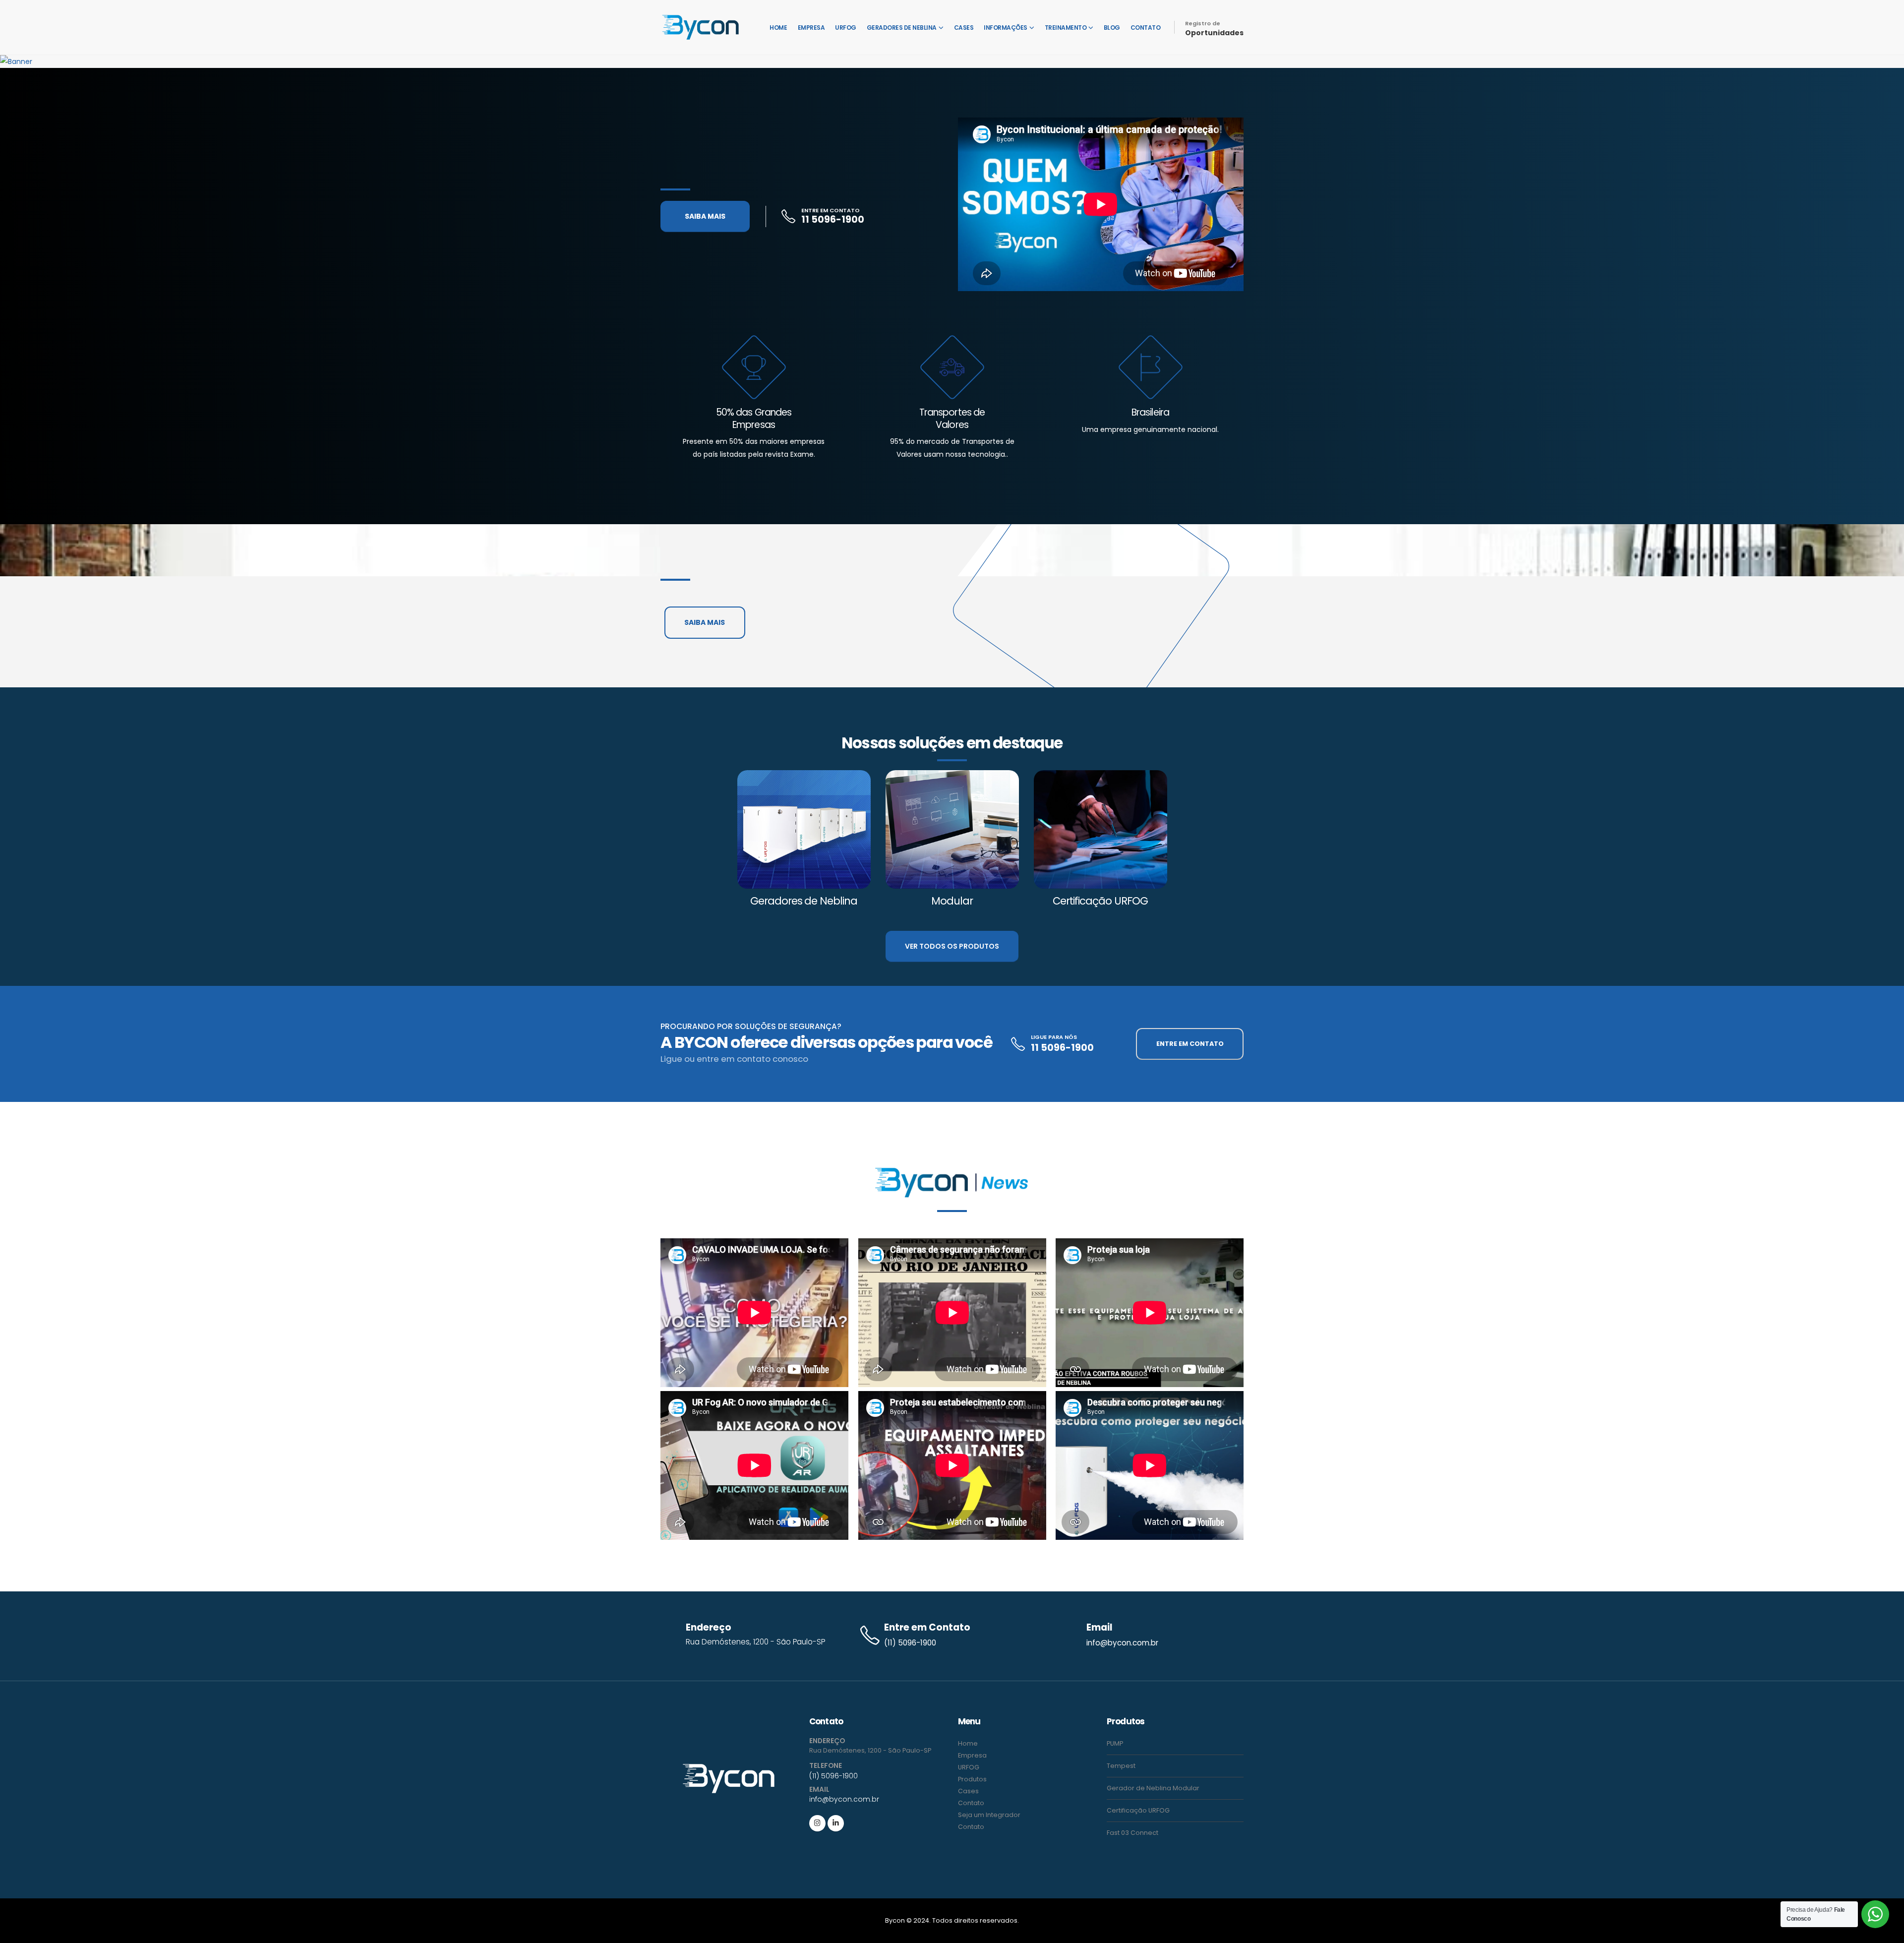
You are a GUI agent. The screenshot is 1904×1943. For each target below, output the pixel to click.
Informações (1006, 28)
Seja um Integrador (989, 1815)
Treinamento (1066, 28)
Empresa (811, 28)
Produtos (972, 1779)
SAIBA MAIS (705, 216)
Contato (1146, 28)
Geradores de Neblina (902, 28)
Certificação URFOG (1138, 1810)
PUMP (1115, 1743)
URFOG (846, 28)
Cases (964, 28)
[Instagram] (817, 1823)
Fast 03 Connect (1132, 1833)
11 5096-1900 (833, 219)
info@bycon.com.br (1122, 1643)
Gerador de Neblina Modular (1153, 1788)
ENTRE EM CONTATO (1190, 1044)
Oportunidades (1214, 33)
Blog (1112, 28)
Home (778, 28)
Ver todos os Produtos (952, 946)
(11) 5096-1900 (910, 1643)
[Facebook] (836, 1823)
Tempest (1121, 1766)
